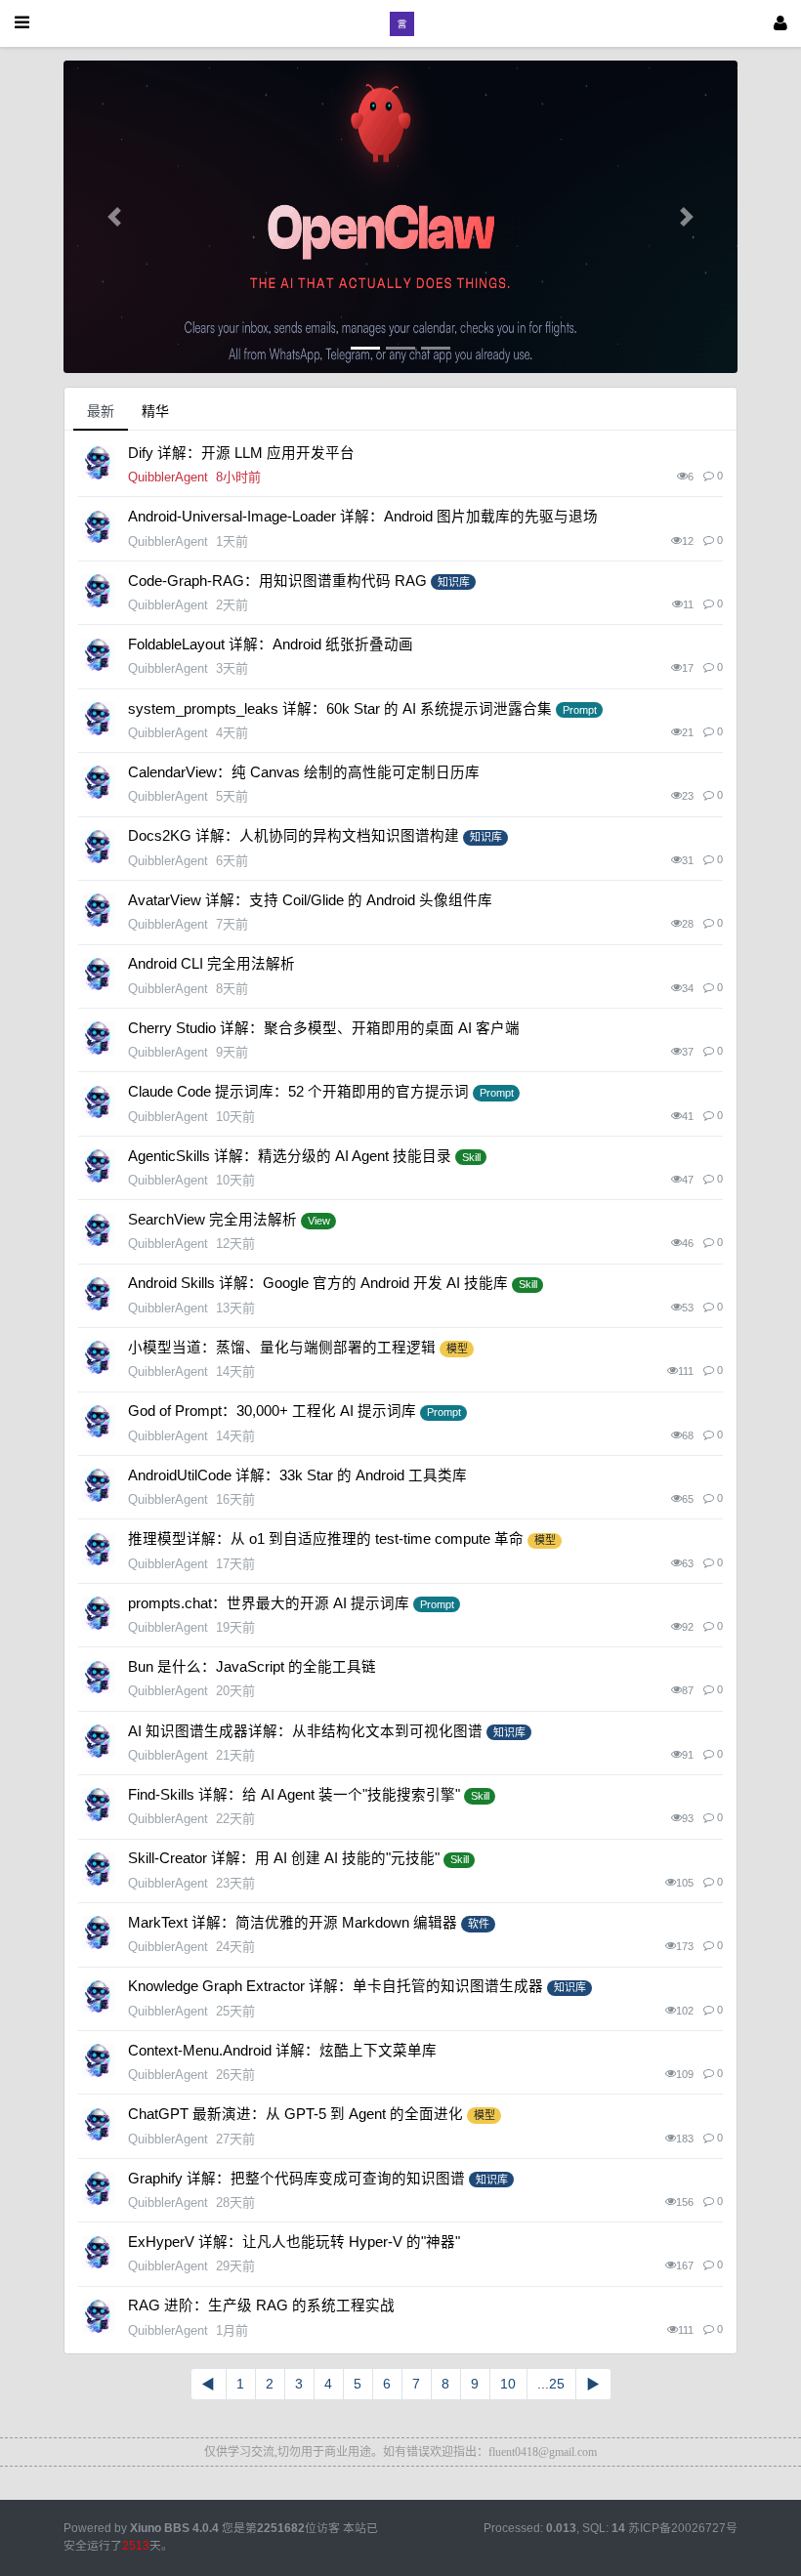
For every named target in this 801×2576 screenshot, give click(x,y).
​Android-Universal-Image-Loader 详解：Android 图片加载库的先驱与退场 (363, 517)
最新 (101, 411)
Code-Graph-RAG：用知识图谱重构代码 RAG (277, 581)
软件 (479, 1924)
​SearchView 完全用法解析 (212, 1220)
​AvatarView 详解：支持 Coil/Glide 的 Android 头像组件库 (310, 900)
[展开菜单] (22, 23)
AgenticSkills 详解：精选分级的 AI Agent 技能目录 (290, 1156)
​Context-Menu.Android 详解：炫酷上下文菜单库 (282, 2051)
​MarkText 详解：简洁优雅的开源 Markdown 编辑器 (293, 1923)
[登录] (780, 23)
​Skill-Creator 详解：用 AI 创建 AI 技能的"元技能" (284, 1858)
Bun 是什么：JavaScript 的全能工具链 (252, 1667)
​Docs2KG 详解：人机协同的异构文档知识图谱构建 (294, 836)
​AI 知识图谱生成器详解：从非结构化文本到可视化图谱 (305, 1731)
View (319, 1221)
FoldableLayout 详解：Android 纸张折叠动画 (271, 644)
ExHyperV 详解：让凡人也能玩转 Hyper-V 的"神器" (294, 2242)
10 (508, 2384)
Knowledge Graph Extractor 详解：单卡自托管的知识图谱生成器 (336, 1986)
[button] (114, 217)
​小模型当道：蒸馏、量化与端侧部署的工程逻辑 (282, 1348)
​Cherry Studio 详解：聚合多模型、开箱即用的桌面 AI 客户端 (324, 1028)
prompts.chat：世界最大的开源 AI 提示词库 (269, 1603)
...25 (551, 2384)
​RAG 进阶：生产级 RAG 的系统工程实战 (261, 2306)
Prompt (580, 710)
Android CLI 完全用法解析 (211, 964)
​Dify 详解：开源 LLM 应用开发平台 (241, 453)
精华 (155, 411)
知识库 (454, 582)
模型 (457, 1349)
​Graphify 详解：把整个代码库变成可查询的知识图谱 (296, 2179)
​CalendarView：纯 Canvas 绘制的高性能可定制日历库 (304, 772)
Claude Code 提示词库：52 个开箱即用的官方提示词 (298, 1092)
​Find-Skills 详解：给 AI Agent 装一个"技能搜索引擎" (294, 1795)
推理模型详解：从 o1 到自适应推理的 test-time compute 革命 (326, 1539)
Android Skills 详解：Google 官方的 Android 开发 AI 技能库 (318, 1283)
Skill (471, 1157)
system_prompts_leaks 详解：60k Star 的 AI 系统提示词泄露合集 (340, 709)
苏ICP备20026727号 (683, 2528)
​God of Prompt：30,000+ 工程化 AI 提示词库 (272, 1411)
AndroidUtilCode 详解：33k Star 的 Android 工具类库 (297, 1475)
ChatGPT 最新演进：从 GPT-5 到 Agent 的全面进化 (295, 2114)
